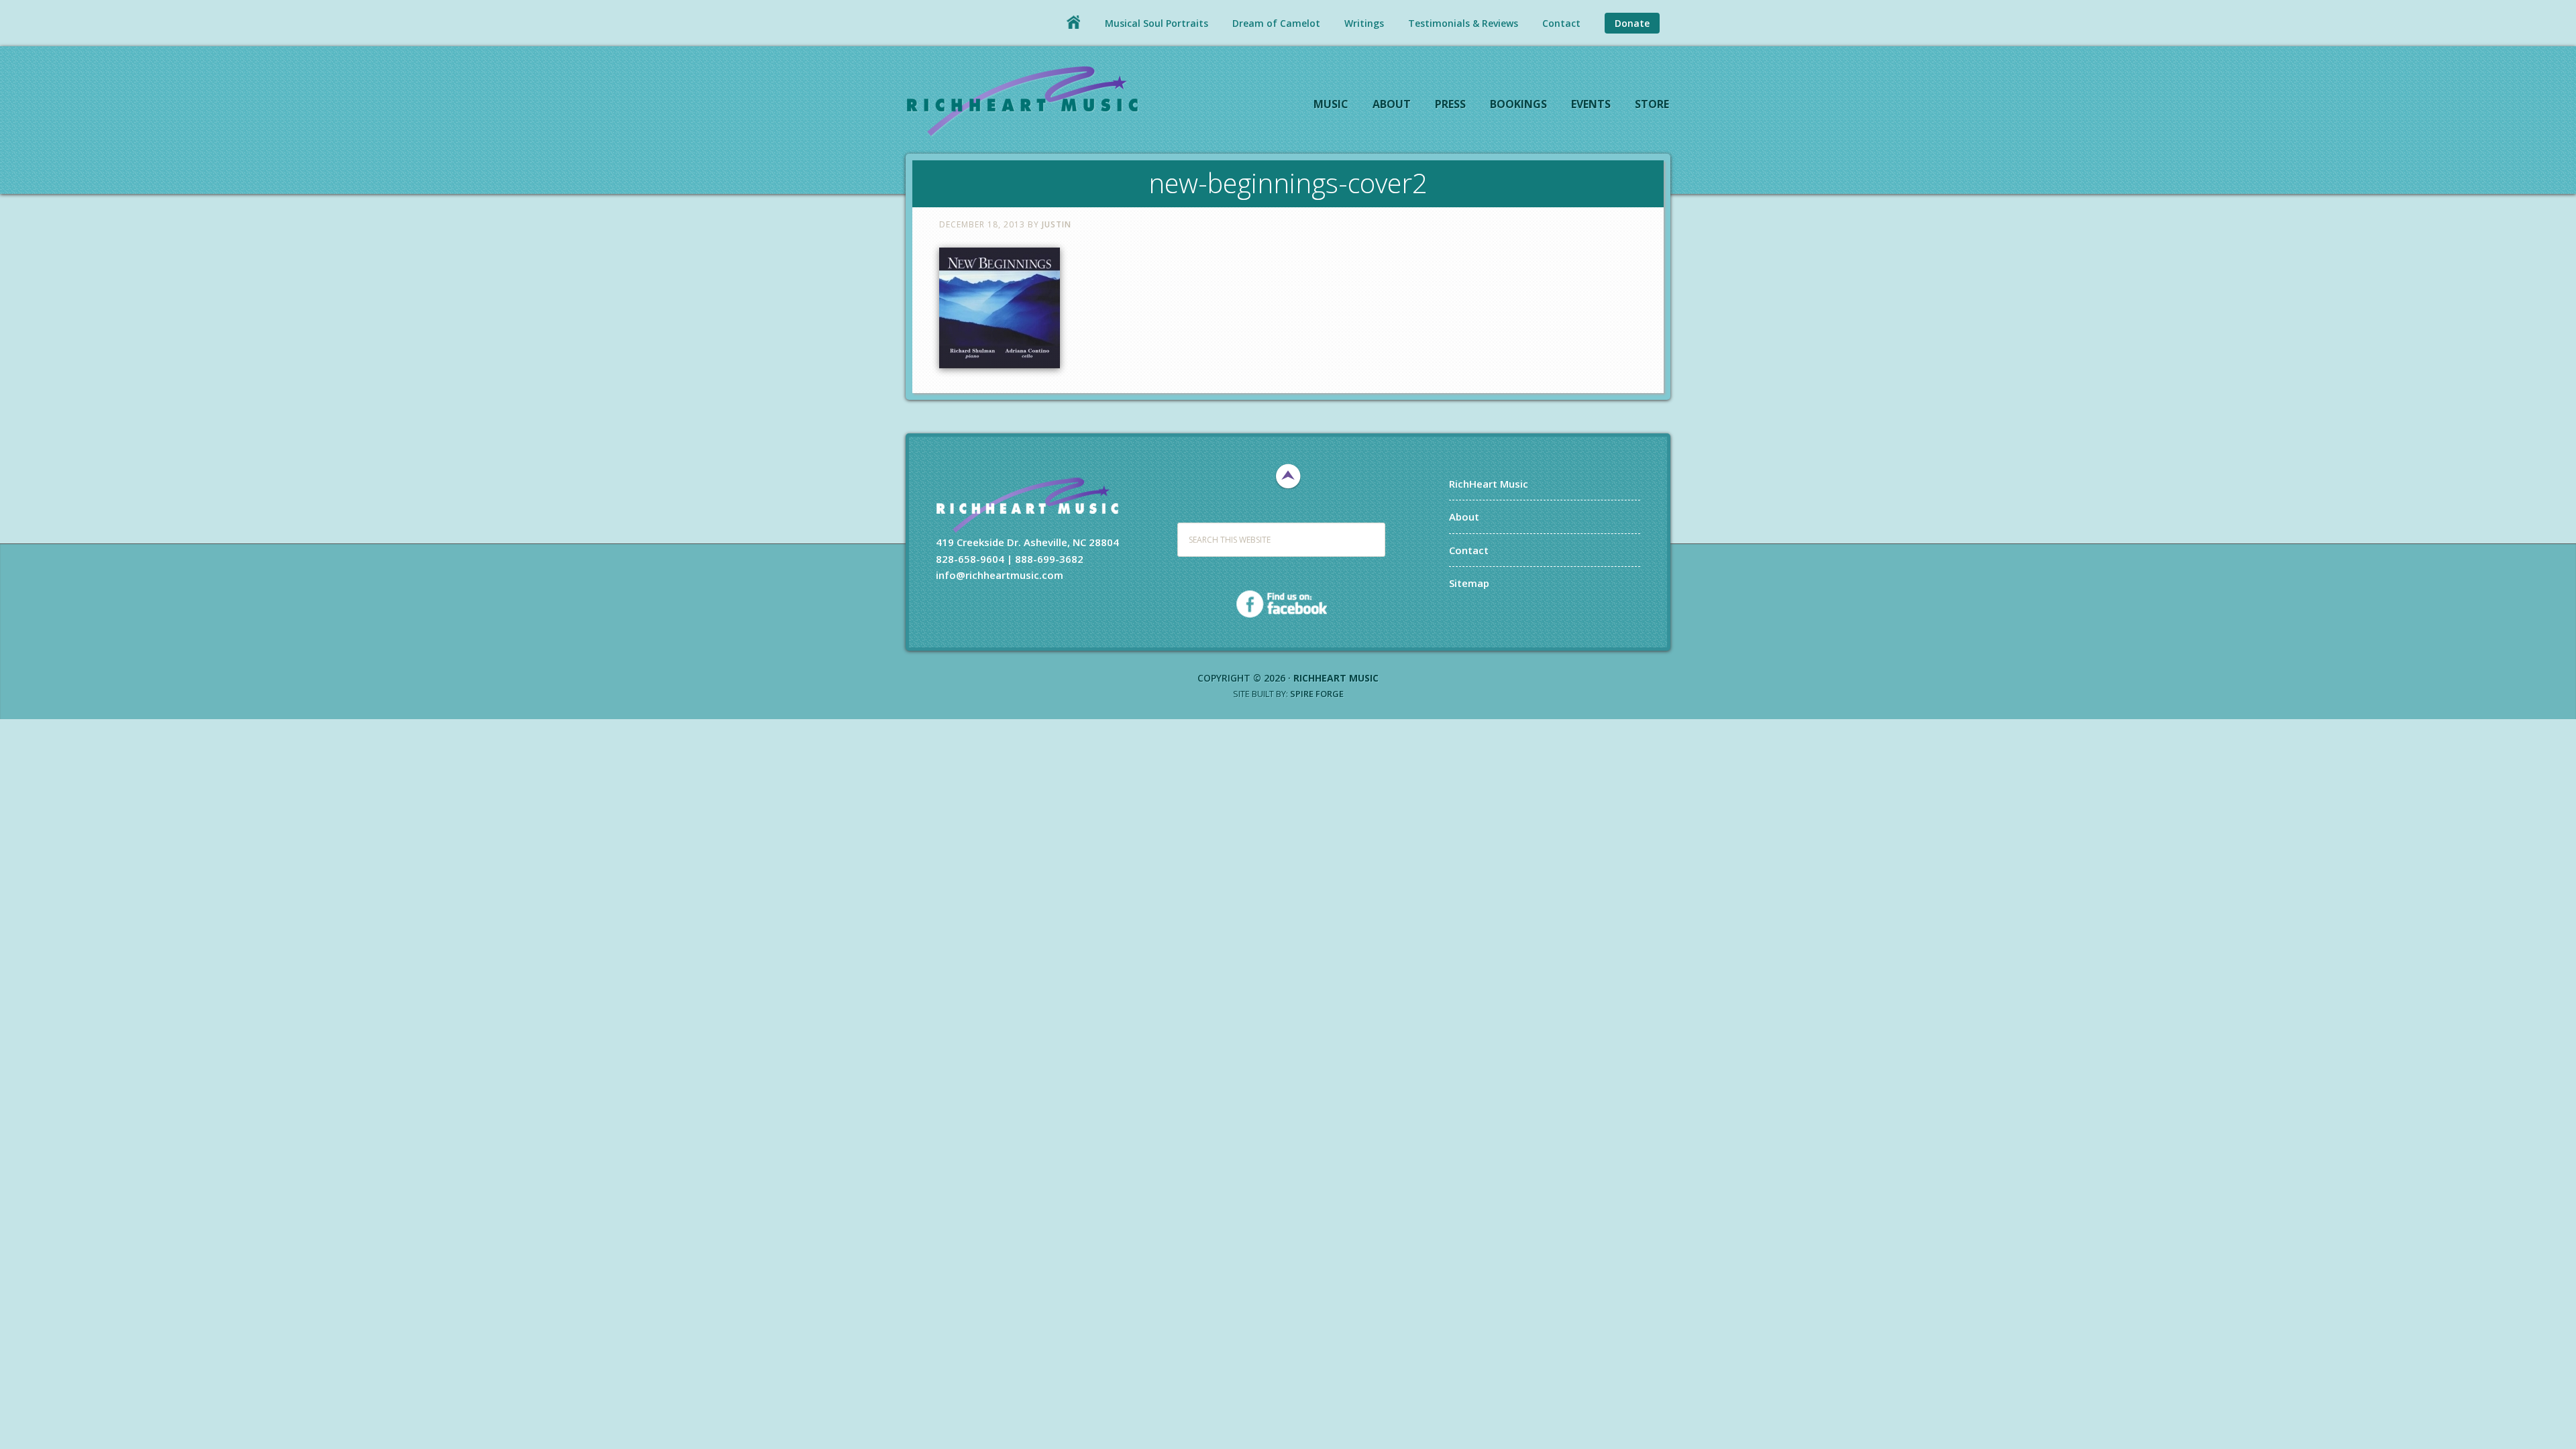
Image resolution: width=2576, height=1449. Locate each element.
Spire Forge (1317, 694)
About (1464, 517)
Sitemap (1469, 583)
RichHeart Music (1023, 100)
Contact (1469, 550)
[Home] (1073, 22)
